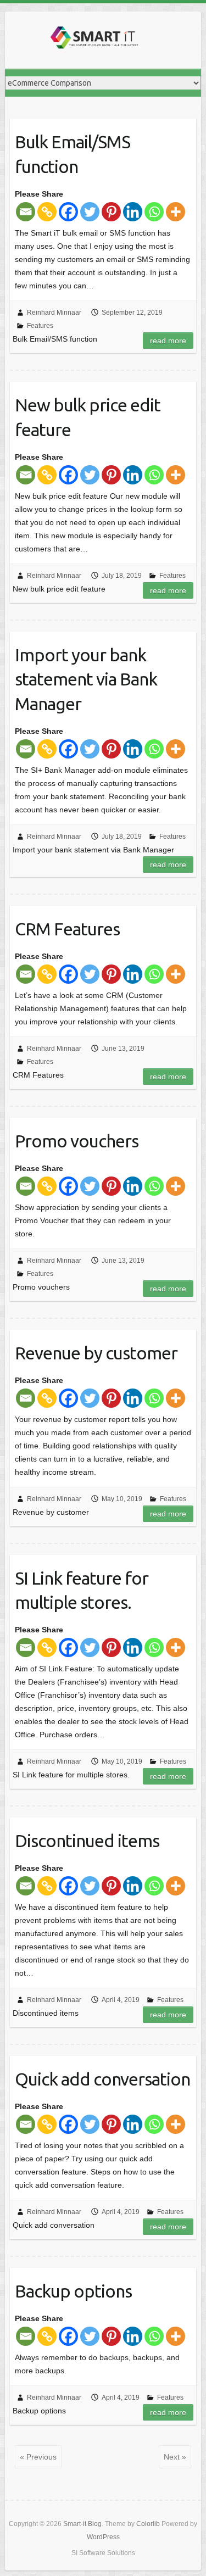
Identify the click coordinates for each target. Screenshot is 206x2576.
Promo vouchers (77, 1141)
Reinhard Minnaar (54, 313)
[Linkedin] (133, 212)
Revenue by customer (96, 1353)
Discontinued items (87, 1841)
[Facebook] (68, 212)
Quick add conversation (102, 2079)
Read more (168, 341)
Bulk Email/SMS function (73, 154)
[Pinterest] (111, 212)
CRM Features (67, 929)
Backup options (73, 2291)
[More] (176, 212)
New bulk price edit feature (88, 417)
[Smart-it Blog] (93, 40)
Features (40, 326)
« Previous (38, 2457)
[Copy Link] (47, 212)
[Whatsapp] (154, 212)
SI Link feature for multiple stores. (82, 1590)
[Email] (26, 212)
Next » (175, 2457)
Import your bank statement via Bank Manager (86, 679)
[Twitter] (90, 212)
